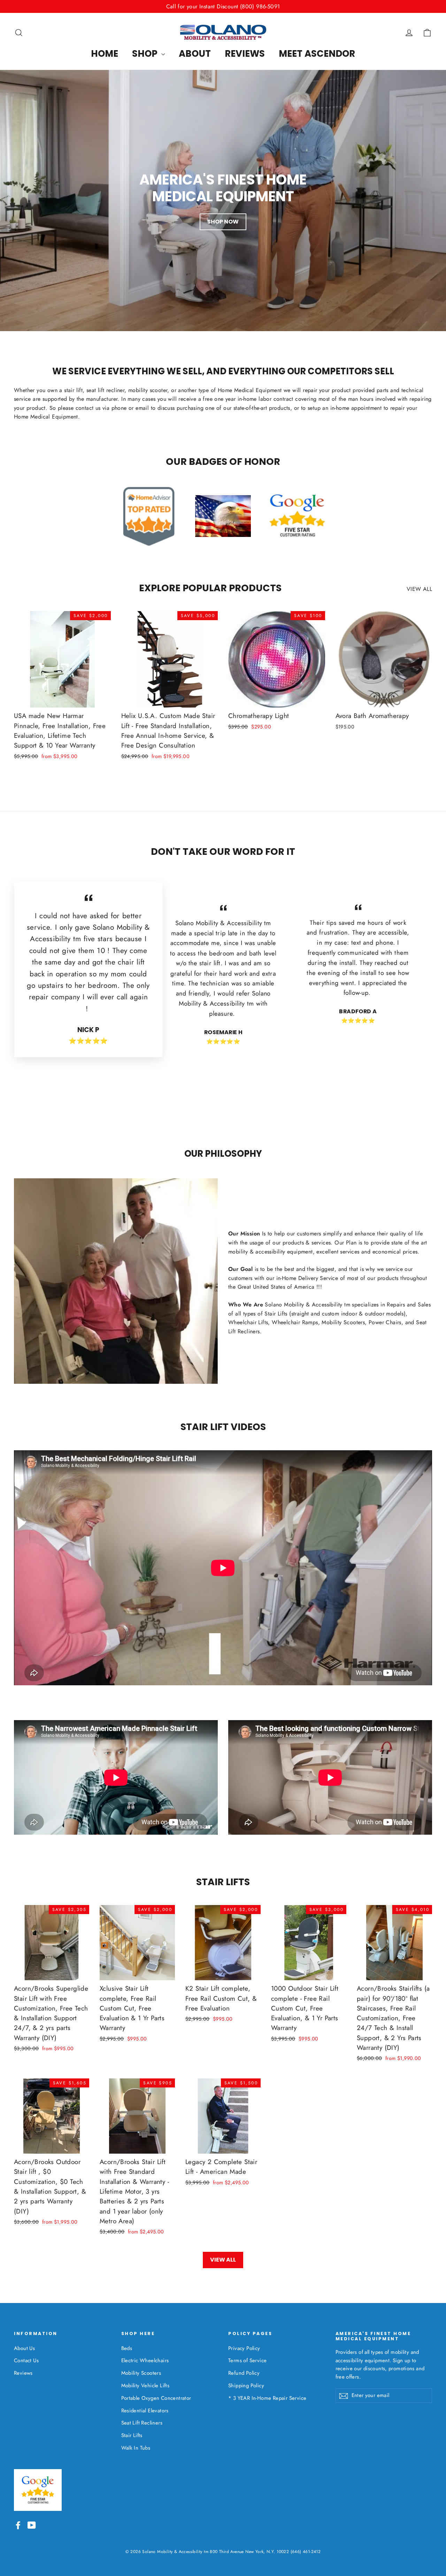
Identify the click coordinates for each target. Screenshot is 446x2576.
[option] (223, 201)
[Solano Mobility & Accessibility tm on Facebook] (18, 2524)
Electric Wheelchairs (145, 2360)
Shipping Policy (246, 2386)
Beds (127, 2348)
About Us (24, 2348)
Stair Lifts (132, 2435)
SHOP (146, 54)
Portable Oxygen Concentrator (156, 2398)
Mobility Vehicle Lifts (145, 2386)
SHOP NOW (223, 222)
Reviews (23, 2373)
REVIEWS (245, 54)
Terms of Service (247, 2360)
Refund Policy (244, 2373)
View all (419, 589)
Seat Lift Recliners (142, 2423)
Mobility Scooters (141, 2373)
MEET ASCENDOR (317, 54)
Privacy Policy (244, 2348)
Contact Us (26, 2360)
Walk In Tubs (136, 2448)
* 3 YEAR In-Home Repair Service (267, 2398)
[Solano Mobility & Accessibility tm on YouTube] (32, 2524)
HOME (105, 54)
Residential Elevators (145, 2411)
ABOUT (195, 54)
